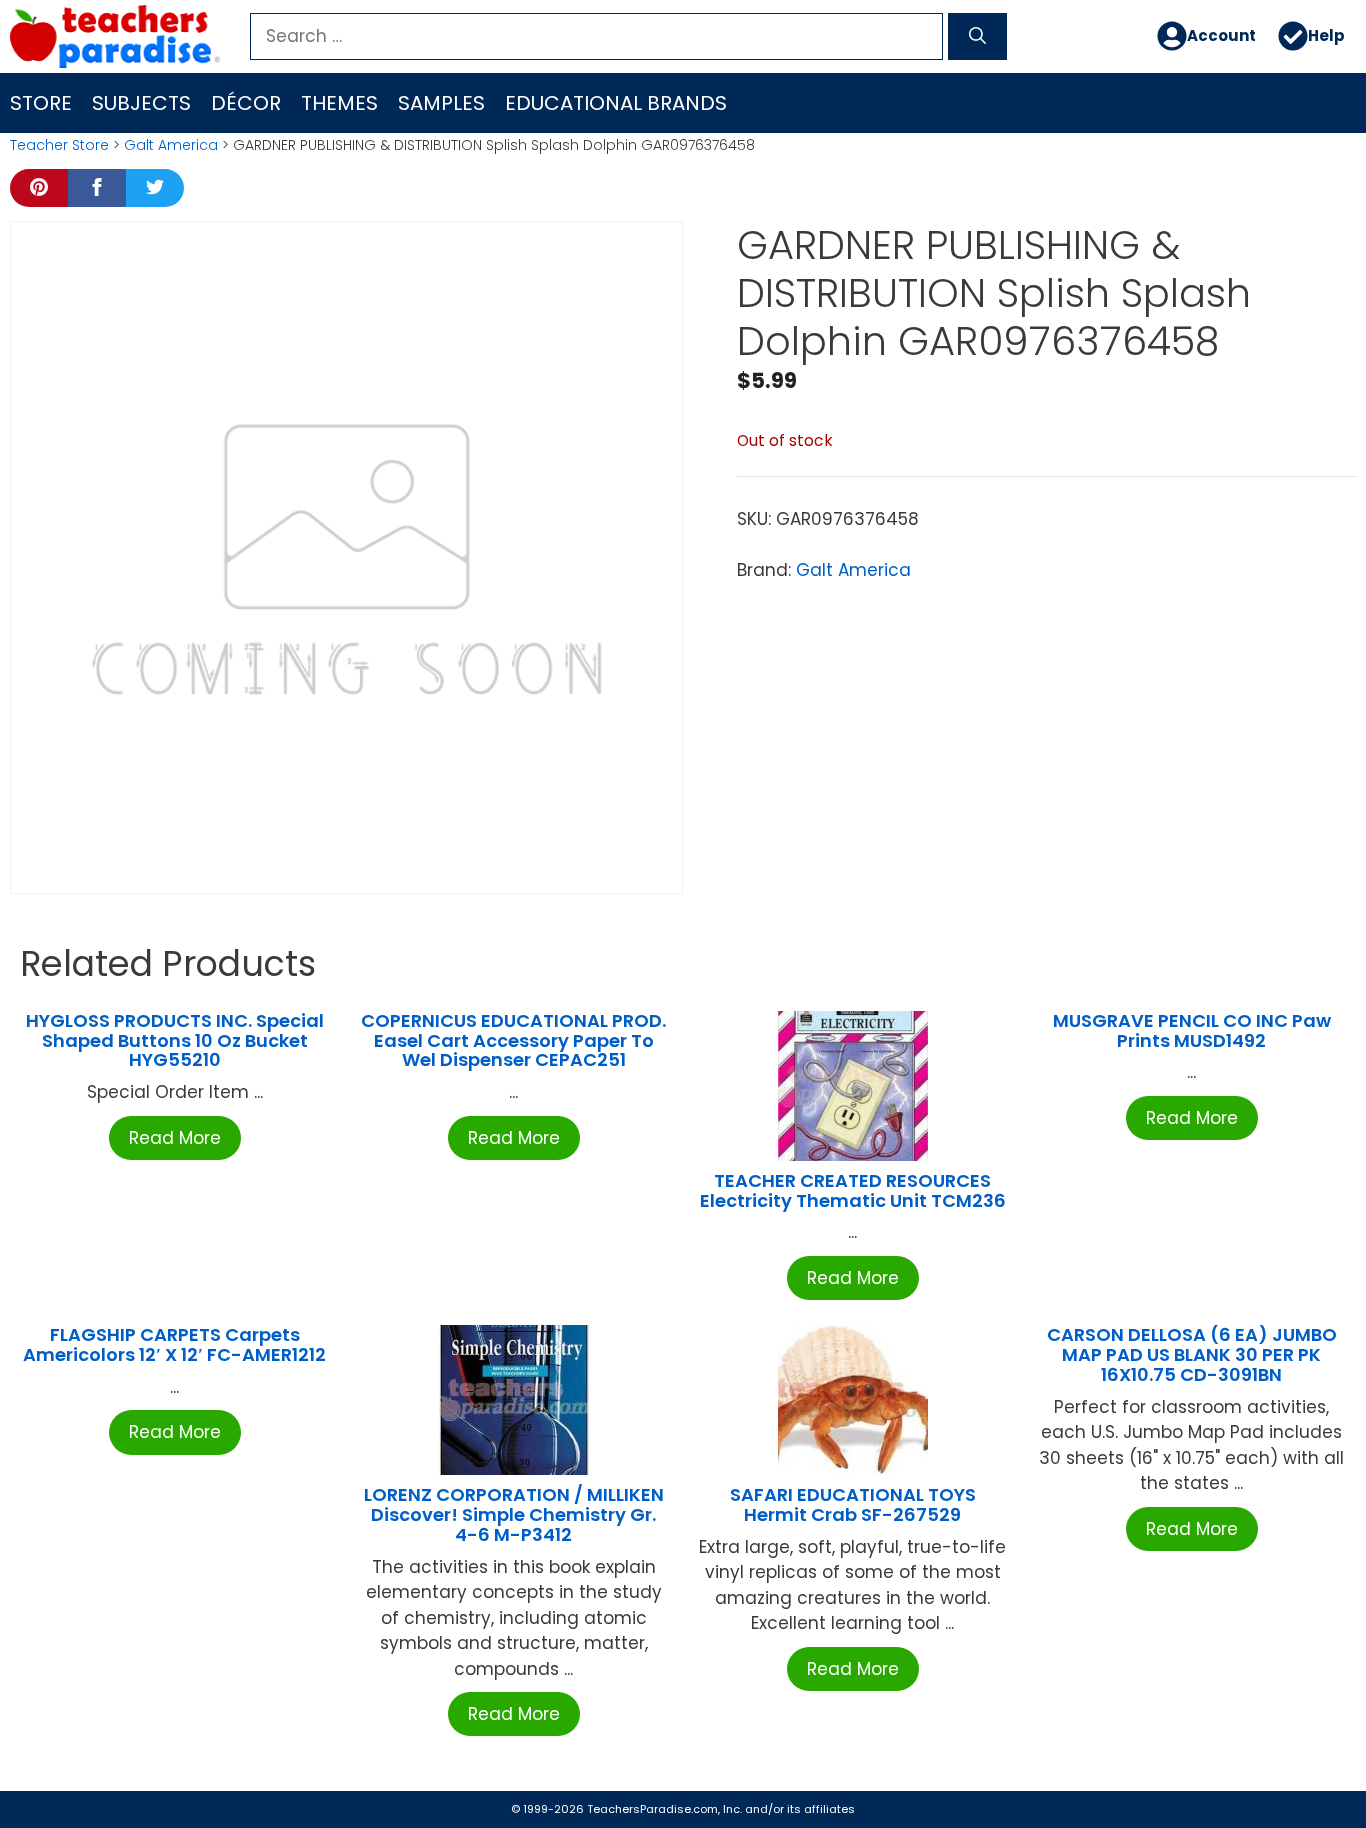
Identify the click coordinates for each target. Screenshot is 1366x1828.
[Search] (977, 37)
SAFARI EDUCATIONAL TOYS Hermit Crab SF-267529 (853, 1504)
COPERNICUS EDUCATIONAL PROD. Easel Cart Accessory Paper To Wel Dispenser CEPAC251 (513, 1040)
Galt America (171, 145)
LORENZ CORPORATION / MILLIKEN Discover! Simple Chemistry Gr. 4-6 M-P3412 (514, 1514)
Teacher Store (59, 145)
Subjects (141, 103)
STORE (41, 103)
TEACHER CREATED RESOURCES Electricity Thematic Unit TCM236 (853, 1190)
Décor (246, 103)
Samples (441, 103)
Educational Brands (616, 103)
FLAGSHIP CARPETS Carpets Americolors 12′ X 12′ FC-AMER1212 (174, 1344)
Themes (339, 103)
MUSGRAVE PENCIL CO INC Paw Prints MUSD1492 (1192, 1030)
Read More (175, 1138)
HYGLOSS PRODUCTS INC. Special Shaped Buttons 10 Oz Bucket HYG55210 (175, 1040)
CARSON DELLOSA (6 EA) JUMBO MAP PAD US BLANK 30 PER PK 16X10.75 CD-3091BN (1192, 1354)
